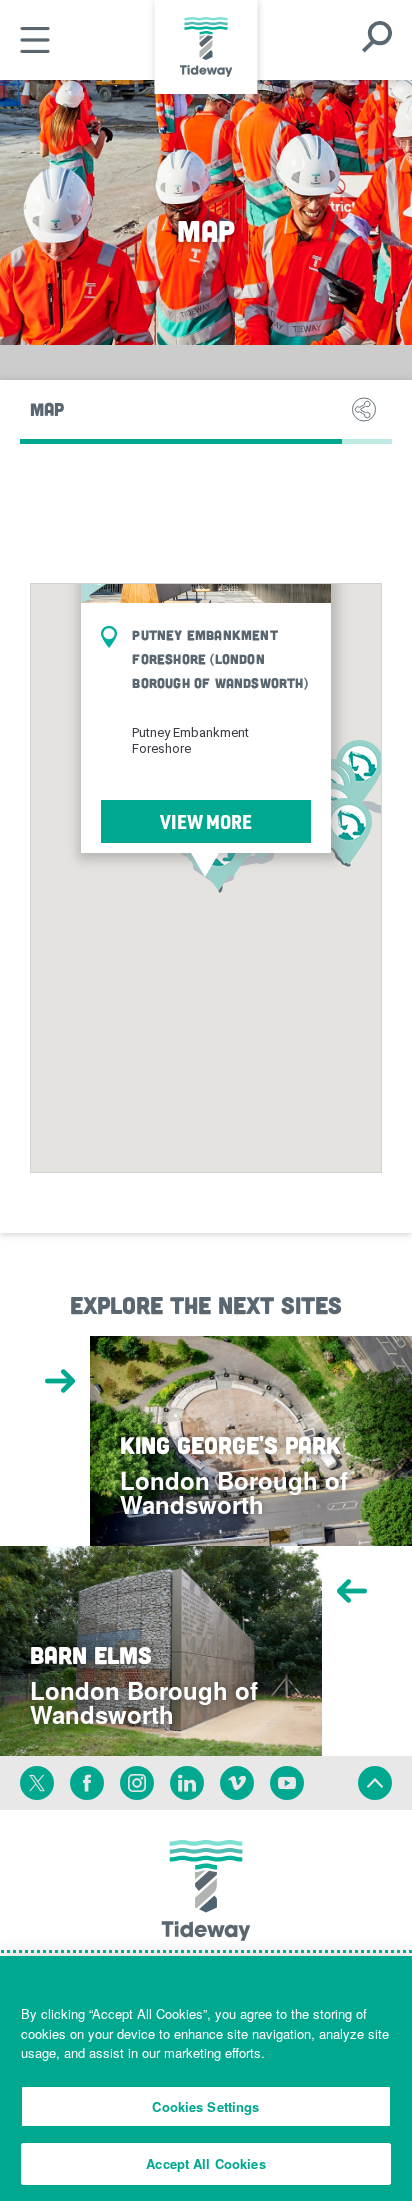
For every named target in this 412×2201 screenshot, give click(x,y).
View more (206, 821)
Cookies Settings (205, 2106)
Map (47, 409)
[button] (348, 832)
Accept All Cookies (205, 2163)
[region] (206, 2078)
